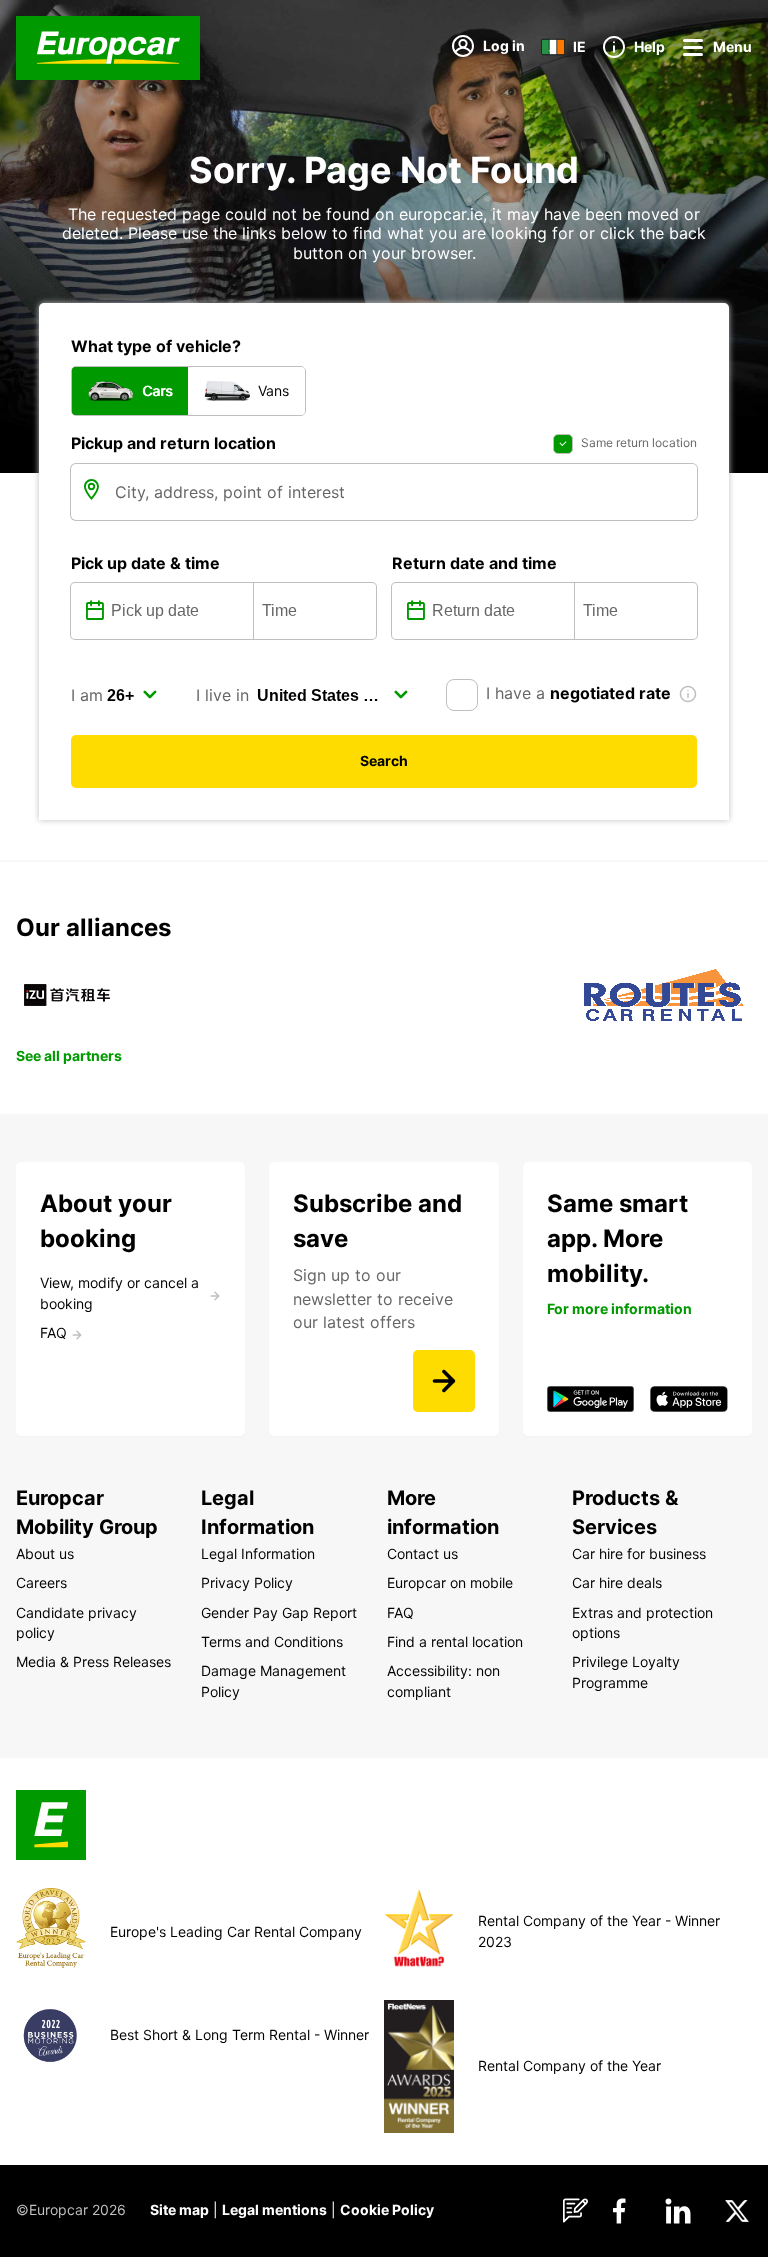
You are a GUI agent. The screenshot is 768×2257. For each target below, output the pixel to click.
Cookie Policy (387, 2209)
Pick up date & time (145, 563)
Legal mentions (274, 2209)
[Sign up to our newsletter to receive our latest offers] (444, 1381)
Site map (179, 2209)
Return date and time (474, 563)
